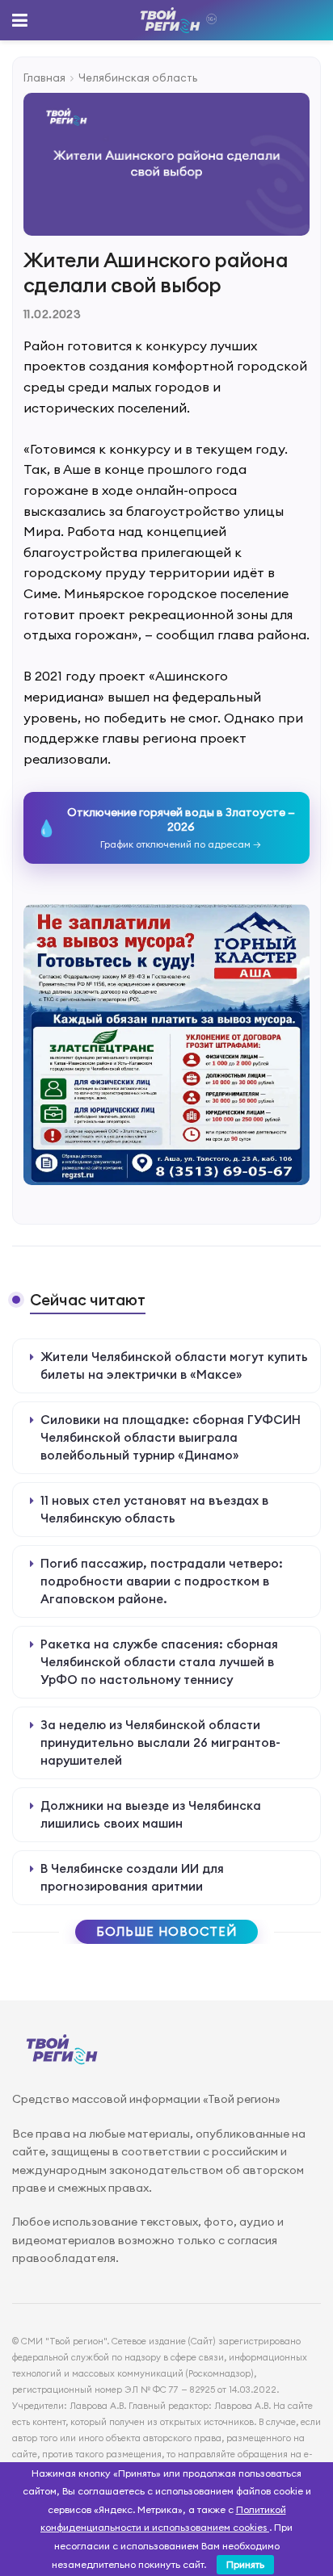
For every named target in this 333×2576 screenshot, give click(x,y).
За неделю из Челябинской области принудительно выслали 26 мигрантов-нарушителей (160, 1742)
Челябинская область (138, 77)
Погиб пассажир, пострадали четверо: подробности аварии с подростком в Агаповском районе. (162, 1581)
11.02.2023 (52, 314)
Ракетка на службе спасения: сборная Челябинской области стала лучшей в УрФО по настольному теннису (159, 1662)
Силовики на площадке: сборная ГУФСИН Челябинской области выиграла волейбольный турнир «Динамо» (171, 1437)
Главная (44, 77)
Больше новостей (166, 1931)
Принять (245, 2564)
